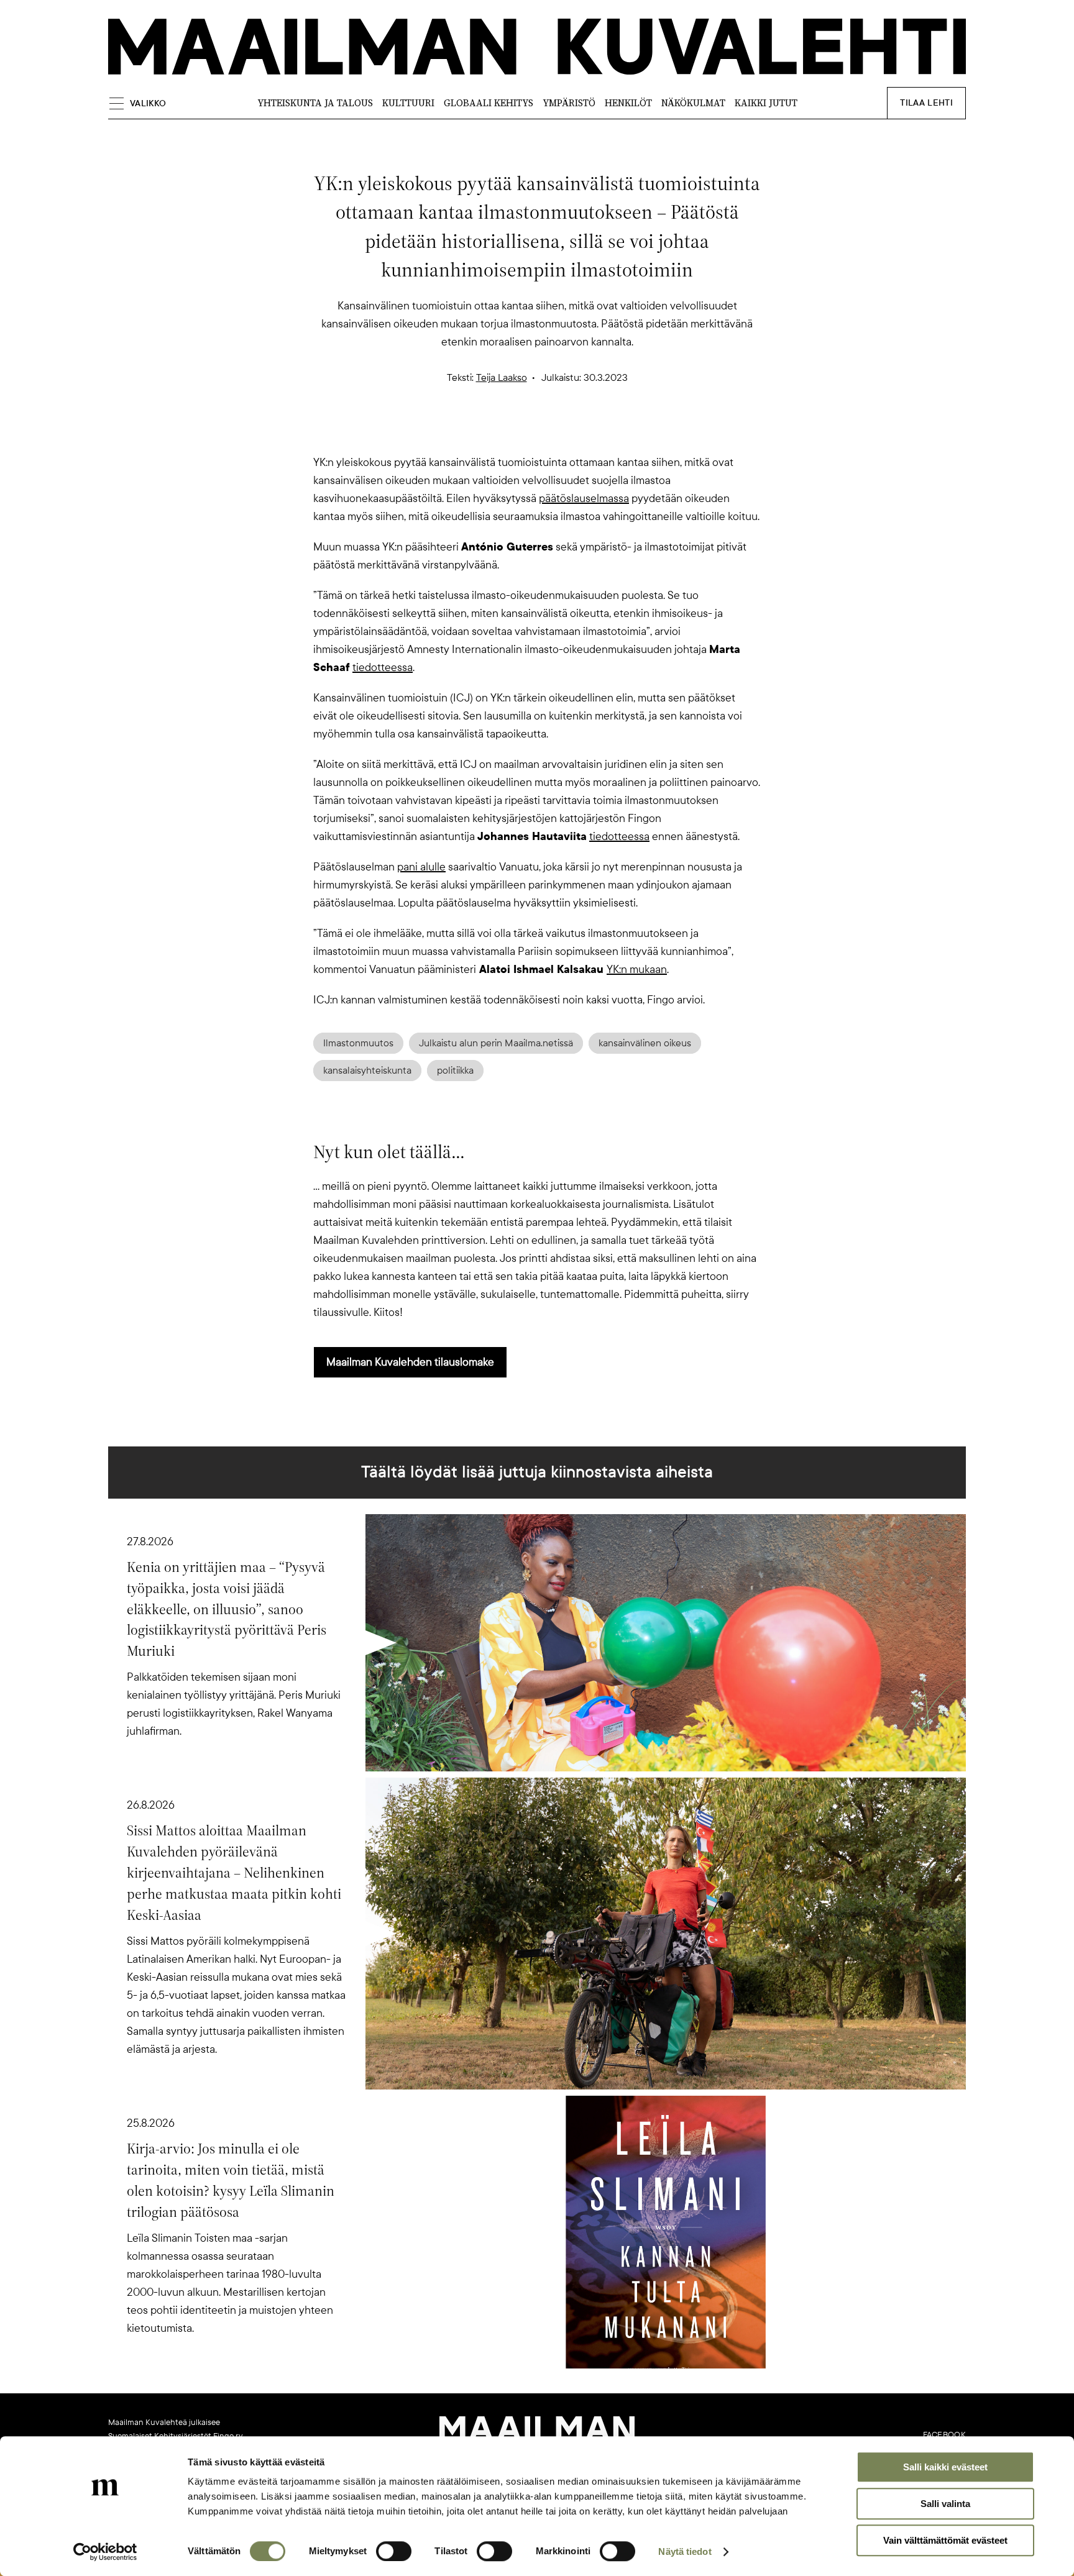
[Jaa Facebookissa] (557, 432)
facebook (944, 2435)
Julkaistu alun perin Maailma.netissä (496, 1043)
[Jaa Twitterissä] (477, 432)
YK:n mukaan (637, 969)
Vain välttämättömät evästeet (945, 2540)
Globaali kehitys (489, 103)
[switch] (394, 2551)
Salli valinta (945, 2504)
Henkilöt (628, 103)
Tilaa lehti (926, 103)
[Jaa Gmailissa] (517, 432)
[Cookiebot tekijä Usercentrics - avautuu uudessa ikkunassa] (105, 2552)
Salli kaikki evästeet (945, 2467)
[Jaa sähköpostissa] (597, 432)
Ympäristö (569, 103)
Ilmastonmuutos (358, 1043)
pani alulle (421, 867)
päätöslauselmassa (584, 498)
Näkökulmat (693, 103)
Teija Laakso (502, 378)
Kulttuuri (408, 103)
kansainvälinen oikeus (645, 1043)
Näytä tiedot (685, 2551)
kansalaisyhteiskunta (367, 1071)
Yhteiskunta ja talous (315, 103)
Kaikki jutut (766, 103)
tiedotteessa (383, 667)
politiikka (455, 1071)
